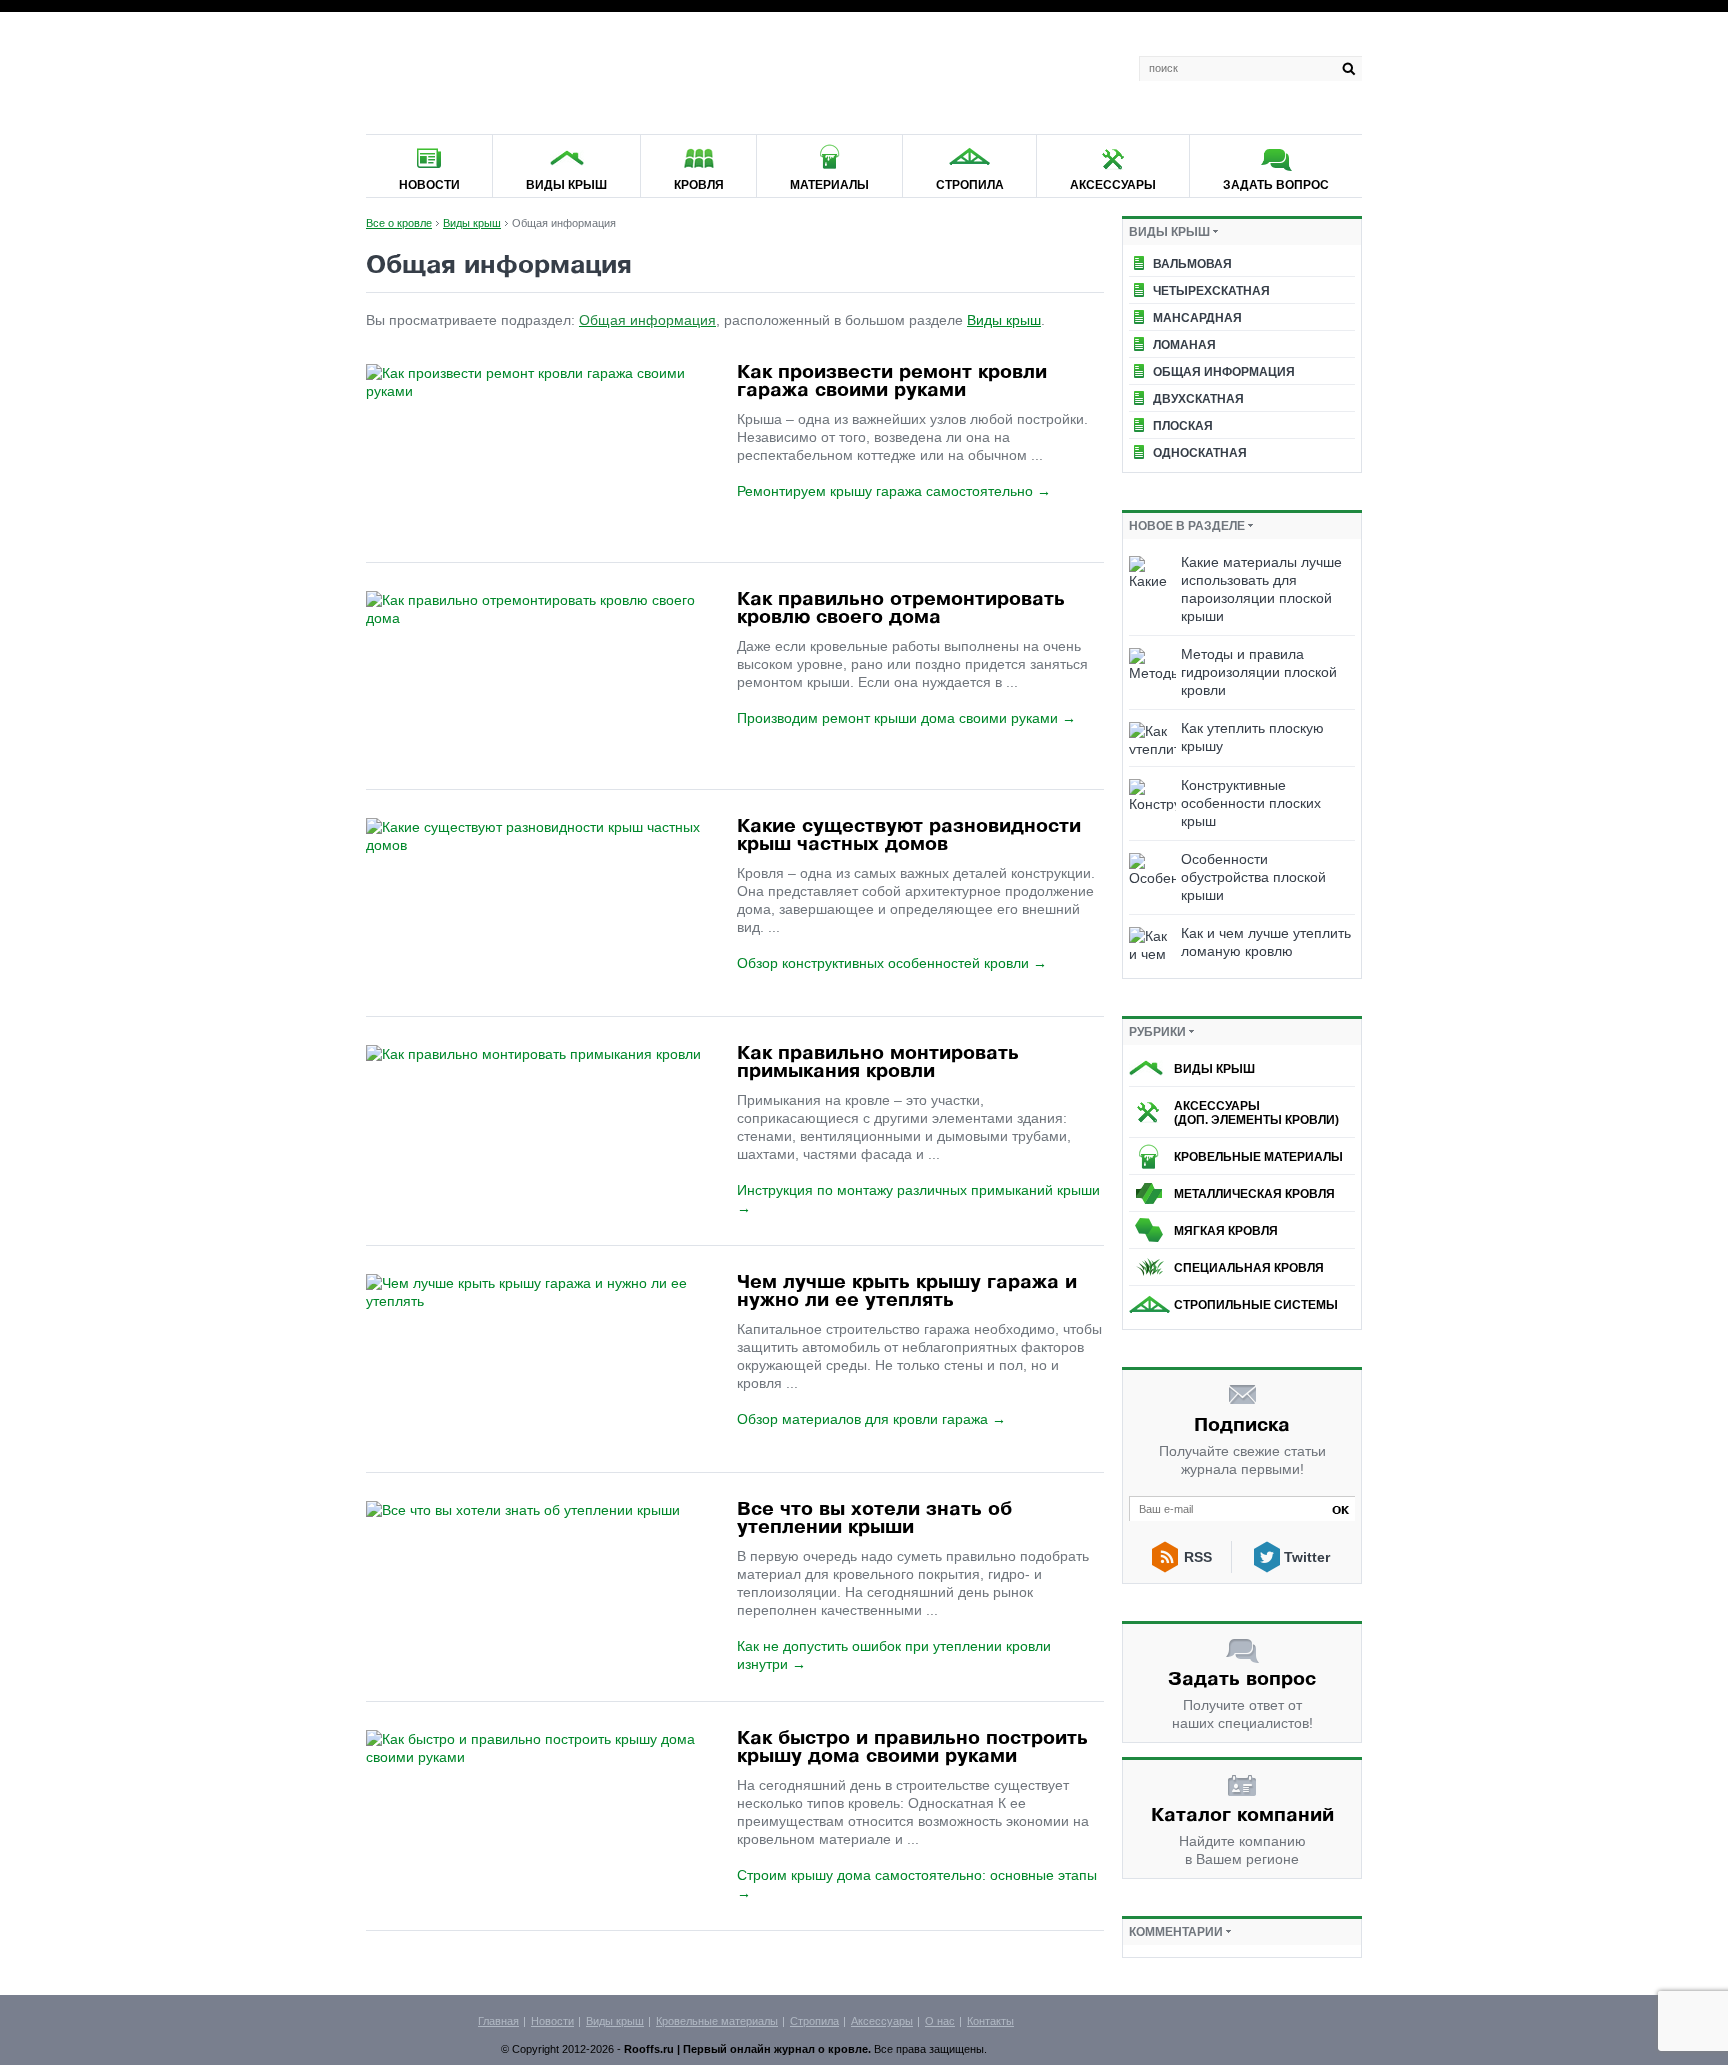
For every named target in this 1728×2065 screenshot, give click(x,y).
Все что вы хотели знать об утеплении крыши (874, 1519)
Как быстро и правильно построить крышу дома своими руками (912, 1748)
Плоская (1183, 426)
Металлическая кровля (1254, 1194)
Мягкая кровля (1226, 1231)
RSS (1198, 1557)
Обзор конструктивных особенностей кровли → (892, 963)
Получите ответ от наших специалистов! (1242, 1701)
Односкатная (1200, 453)
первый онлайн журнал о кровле (492, 71)
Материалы (829, 184)
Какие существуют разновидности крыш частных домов (909, 836)
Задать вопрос (1276, 184)
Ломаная (1184, 345)
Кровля (699, 184)
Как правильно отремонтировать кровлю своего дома (901, 609)
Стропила (970, 184)
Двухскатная (1198, 399)
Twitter (1307, 1557)
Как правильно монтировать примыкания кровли (878, 1063)
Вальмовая (1192, 264)
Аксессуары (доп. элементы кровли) (1256, 1113)
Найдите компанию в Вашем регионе (1242, 1837)
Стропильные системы (1256, 1305)
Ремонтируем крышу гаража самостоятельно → (894, 491)
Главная (498, 2021)
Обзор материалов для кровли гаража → (871, 1419)
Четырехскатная (1211, 291)
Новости (429, 184)
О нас (940, 2021)
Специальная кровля (1249, 1268)
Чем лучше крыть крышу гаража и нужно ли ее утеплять (907, 1292)
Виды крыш (566, 184)
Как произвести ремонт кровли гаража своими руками (892, 382)
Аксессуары (1113, 184)
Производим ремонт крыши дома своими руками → (906, 718)
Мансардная (1197, 318)
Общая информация (1224, 372)
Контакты (990, 2021)
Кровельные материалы (1258, 1157)
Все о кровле (399, 223)
